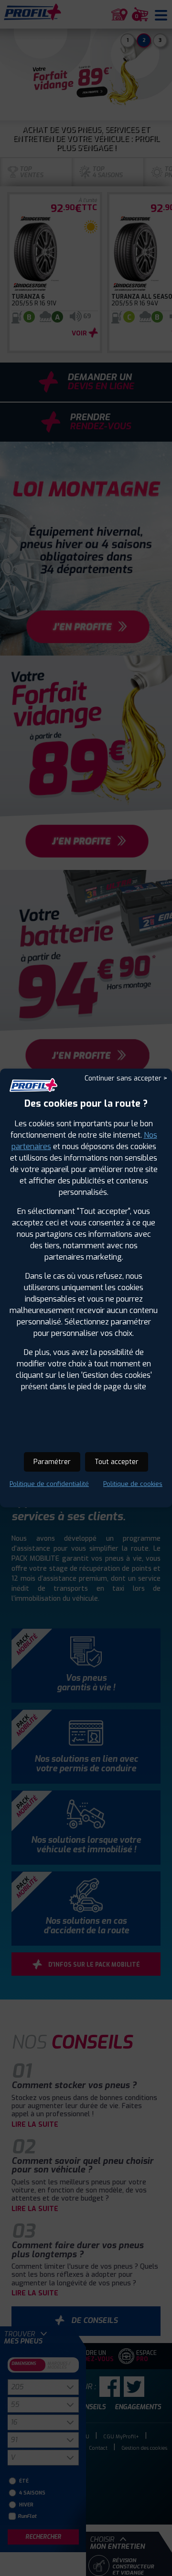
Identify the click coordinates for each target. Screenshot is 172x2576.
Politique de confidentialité (49, 1484)
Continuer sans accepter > (126, 1078)
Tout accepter (117, 1462)
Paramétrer (52, 1462)
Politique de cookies (133, 1484)
